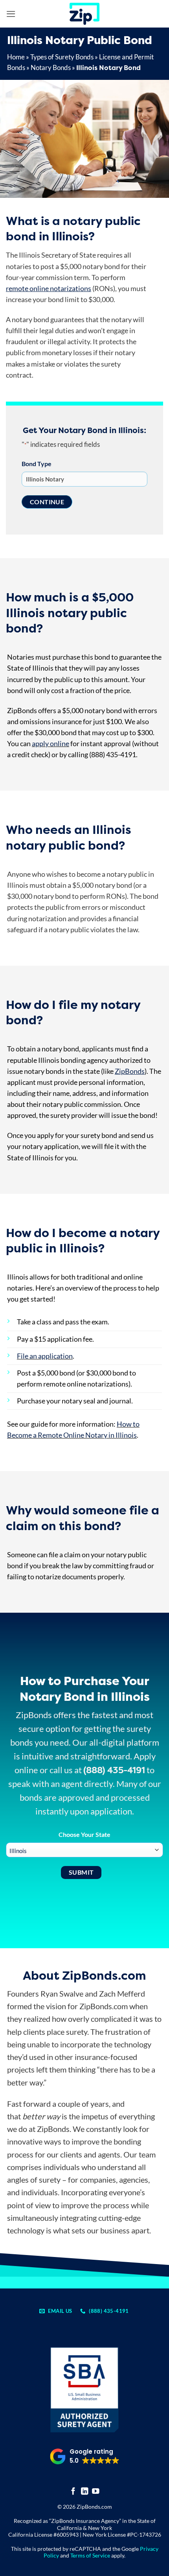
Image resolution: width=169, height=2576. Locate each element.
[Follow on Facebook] (73, 2492)
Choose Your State (84, 1834)
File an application (45, 1356)
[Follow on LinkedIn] (85, 2492)
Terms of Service (90, 2555)
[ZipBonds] (84, 14)
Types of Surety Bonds (62, 57)
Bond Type (37, 464)
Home (16, 57)
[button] (11, 14)
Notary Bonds (51, 67)
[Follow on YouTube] (96, 2492)
